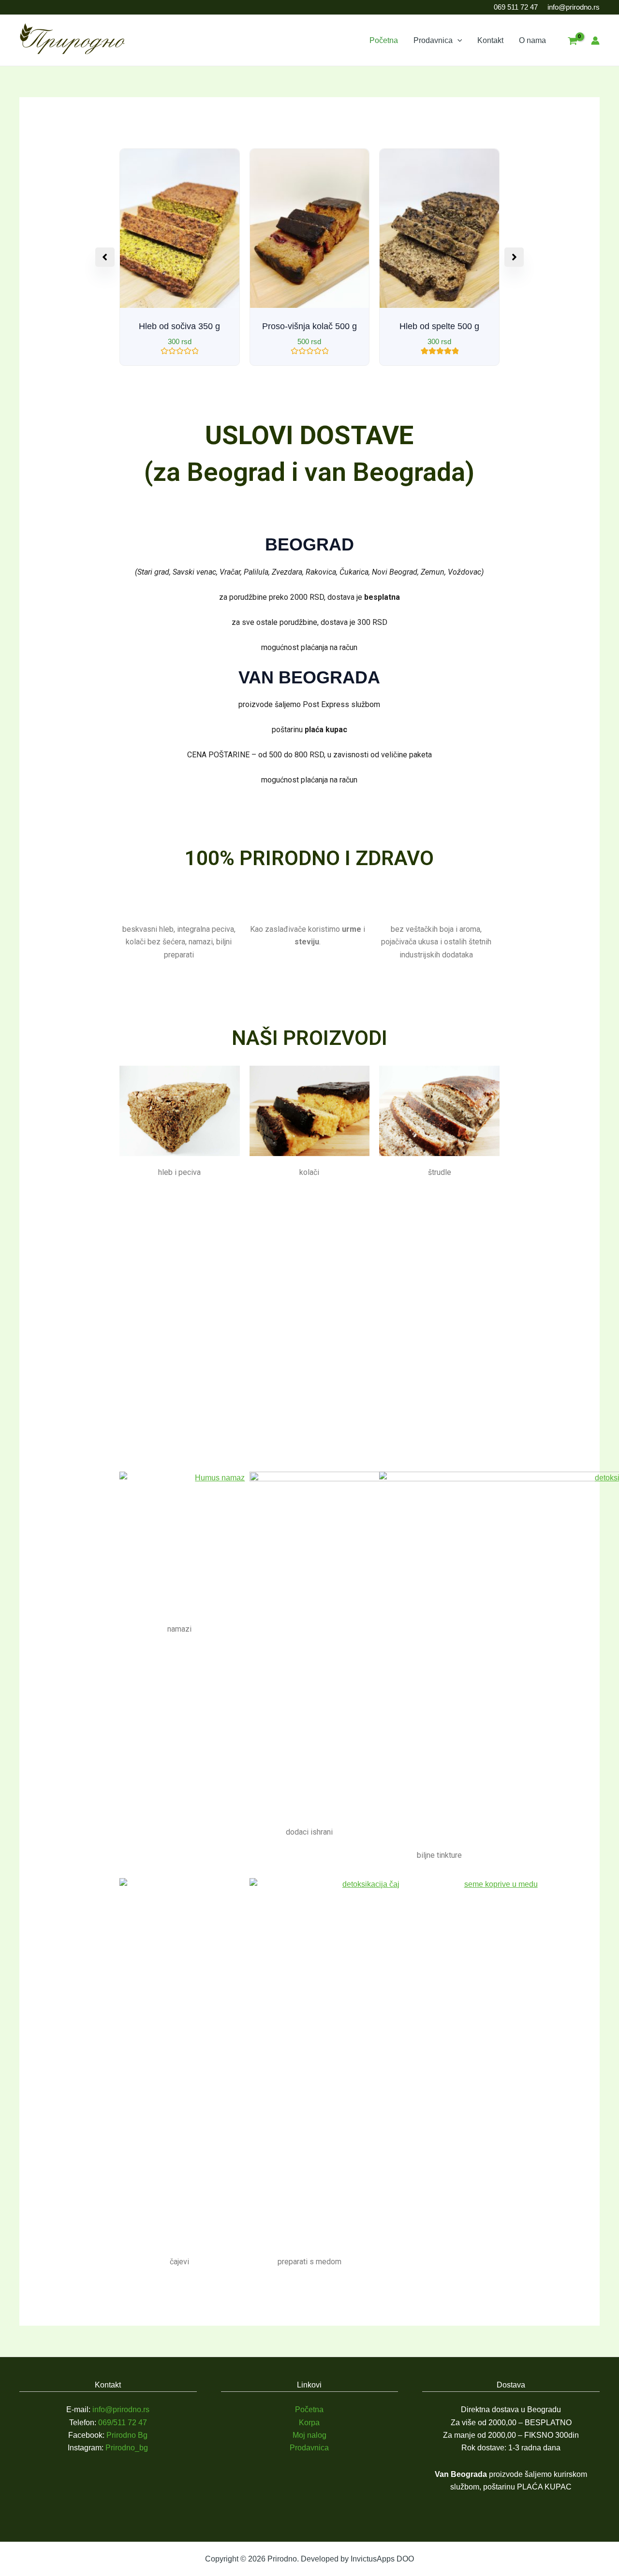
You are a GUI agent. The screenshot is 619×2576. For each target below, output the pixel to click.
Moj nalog (309, 2435)
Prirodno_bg (127, 2448)
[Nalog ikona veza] (595, 41)
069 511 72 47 (516, 7)
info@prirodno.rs (574, 7)
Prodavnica (433, 40)
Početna (384, 40)
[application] (457, 41)
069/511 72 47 (123, 2423)
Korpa (309, 2423)
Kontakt (490, 40)
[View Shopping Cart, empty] (572, 42)
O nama (532, 40)
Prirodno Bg (127, 2435)
